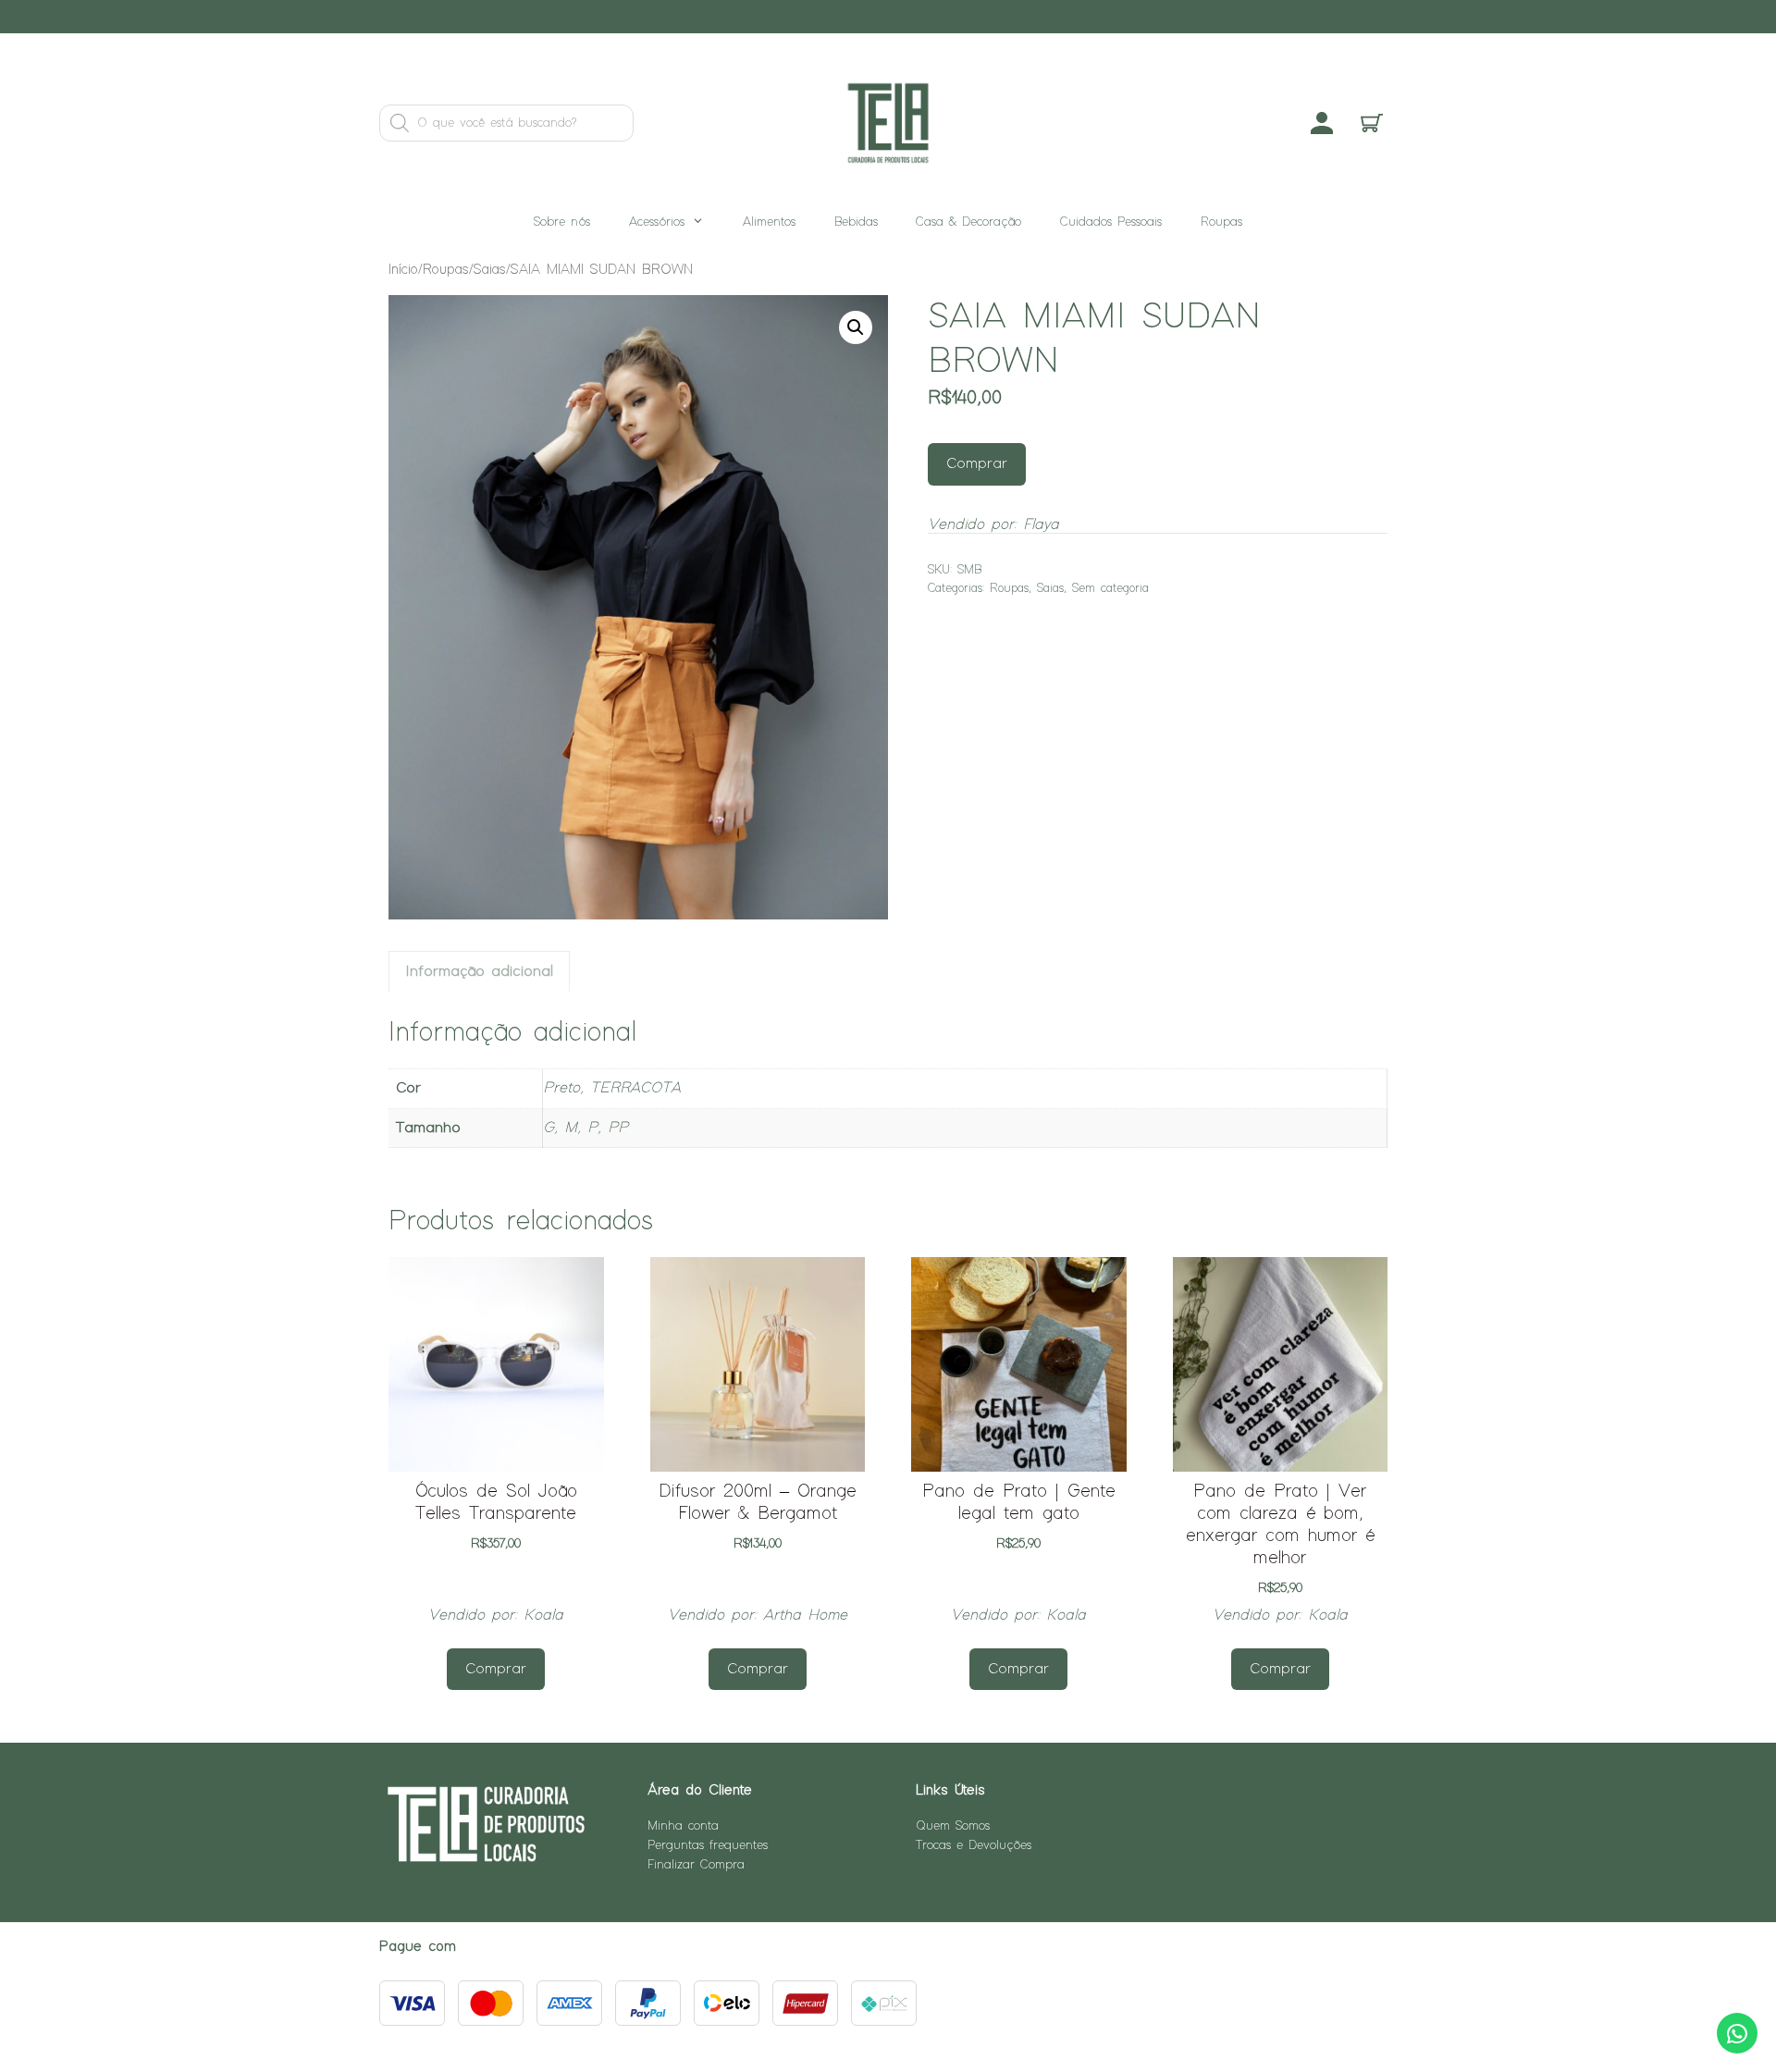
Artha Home (805, 1616)
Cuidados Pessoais (1111, 222)
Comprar (977, 464)
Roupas (1221, 222)
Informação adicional (479, 972)
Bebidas (856, 222)
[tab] (479, 971)
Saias (490, 270)
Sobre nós (562, 222)
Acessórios (657, 222)
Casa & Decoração (968, 222)
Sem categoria (1110, 589)
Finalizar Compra (696, 1865)
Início (403, 270)
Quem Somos (953, 1826)
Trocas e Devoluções (974, 1845)
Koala (543, 1616)
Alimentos (769, 222)
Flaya (1041, 525)
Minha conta (683, 1826)
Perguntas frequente (705, 1845)
